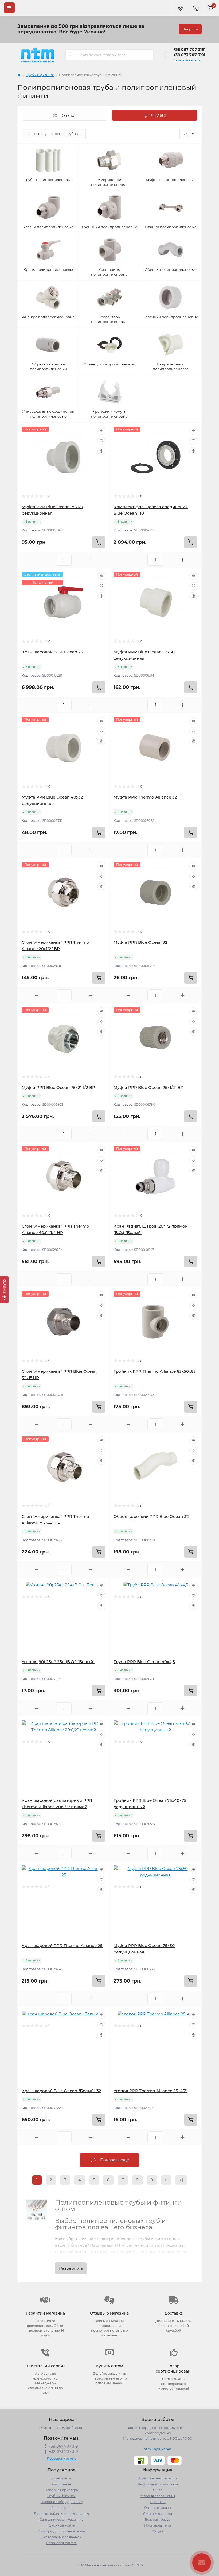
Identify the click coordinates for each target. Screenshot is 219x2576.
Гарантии (158, 2502)
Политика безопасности (158, 2478)
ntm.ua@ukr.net (157, 2449)
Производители (158, 2525)
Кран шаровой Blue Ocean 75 (52, 652)
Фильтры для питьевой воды (62, 2531)
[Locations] (180, 8)
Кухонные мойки (61, 2525)
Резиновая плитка (61, 2543)
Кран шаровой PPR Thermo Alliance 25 (62, 1946)
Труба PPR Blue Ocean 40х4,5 (144, 1662)
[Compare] (101, 451)
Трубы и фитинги (40, 75)
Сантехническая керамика (61, 2519)
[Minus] (37, 560)
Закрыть (190, 29)
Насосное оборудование (62, 2502)
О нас (158, 2490)
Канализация (61, 2508)
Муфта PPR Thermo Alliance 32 (145, 797)
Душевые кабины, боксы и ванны (61, 2514)
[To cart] (99, 542)
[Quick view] (101, 431)
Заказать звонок (187, 60)
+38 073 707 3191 (189, 55)
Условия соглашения (158, 2496)
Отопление (61, 2484)
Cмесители (62, 2478)
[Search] (71, 55)
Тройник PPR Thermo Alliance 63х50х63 (155, 1371)
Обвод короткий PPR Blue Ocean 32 (151, 1516)
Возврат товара (158, 2519)
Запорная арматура (62, 2490)
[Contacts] (196, 8)
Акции (158, 2531)
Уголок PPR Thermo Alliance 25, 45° (150, 2091)
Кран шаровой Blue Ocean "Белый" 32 (61, 2091)
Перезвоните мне (62, 2459)
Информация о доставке (158, 2484)
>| (181, 2180)
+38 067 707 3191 (189, 49)
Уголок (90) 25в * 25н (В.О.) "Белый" (58, 1662)
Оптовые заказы (158, 2508)
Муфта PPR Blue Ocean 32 (140, 942)
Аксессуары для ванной (61, 2537)
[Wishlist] (101, 441)
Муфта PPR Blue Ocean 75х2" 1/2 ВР (58, 1087)
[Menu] (9, 8)
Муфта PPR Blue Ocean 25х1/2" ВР (148, 1087)
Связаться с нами (158, 2514)
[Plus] (91, 560)
